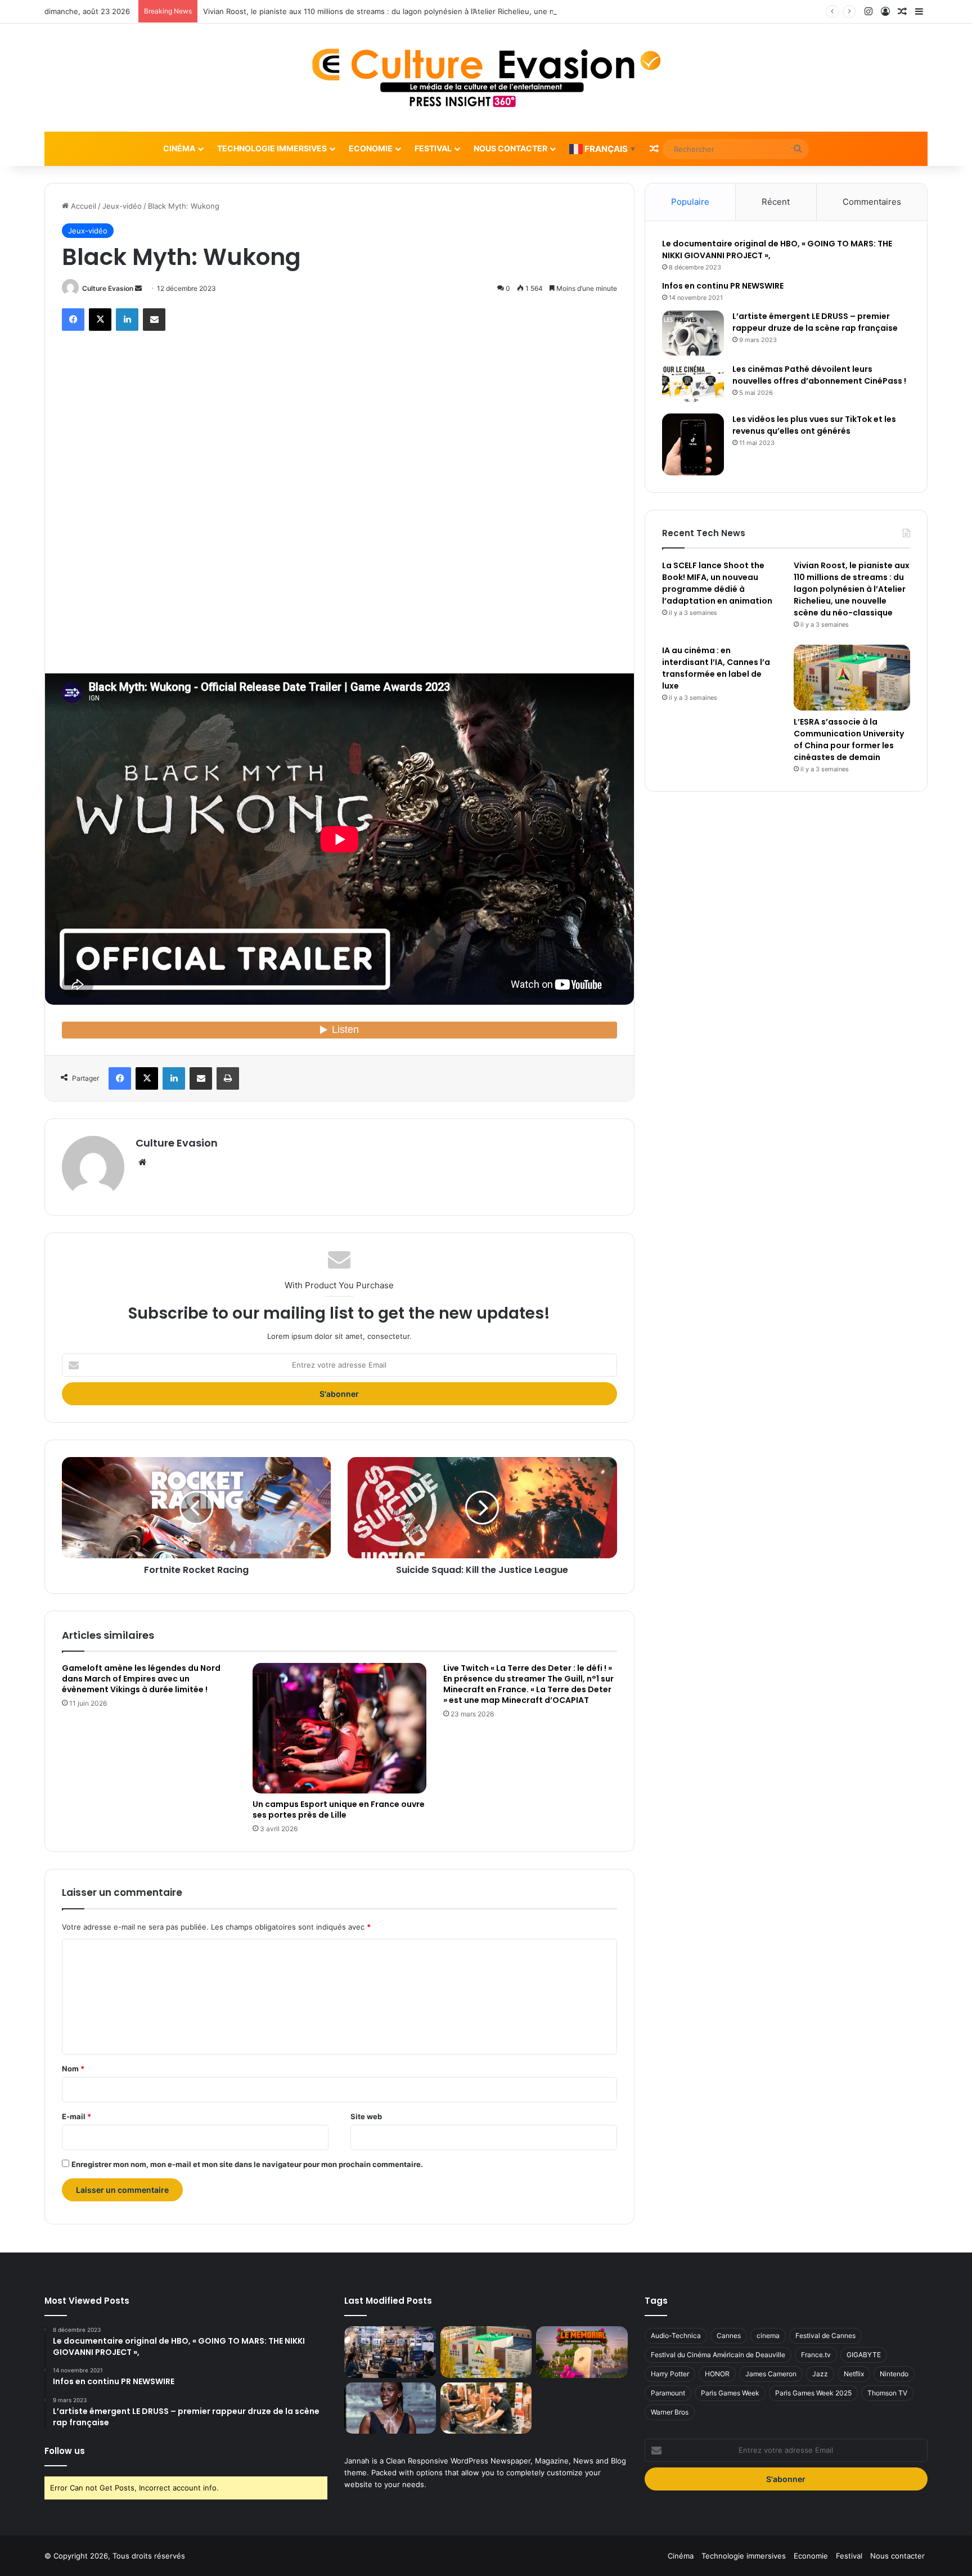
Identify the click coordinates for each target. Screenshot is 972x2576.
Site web (366, 2116)
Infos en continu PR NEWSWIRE (723, 286)
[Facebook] (73, 320)
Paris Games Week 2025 (813, 2393)
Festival (433, 148)
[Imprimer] (228, 1078)
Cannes (729, 2336)
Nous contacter (510, 148)
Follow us (65, 2451)
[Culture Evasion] (486, 78)
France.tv (816, 2355)
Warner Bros (670, 2412)
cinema (768, 2336)
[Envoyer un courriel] (138, 288)
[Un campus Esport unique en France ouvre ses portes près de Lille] (339, 1728)
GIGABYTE (864, 2355)
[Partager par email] (154, 320)
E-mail (76, 2116)
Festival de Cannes (825, 2336)
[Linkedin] (127, 320)
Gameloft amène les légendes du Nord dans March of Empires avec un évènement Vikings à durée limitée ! (141, 1679)
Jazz (820, 2374)
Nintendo (894, 2374)
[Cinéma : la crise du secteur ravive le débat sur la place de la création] (390, 2408)
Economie (371, 148)
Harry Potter (670, 2374)
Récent (776, 202)
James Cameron (771, 2374)
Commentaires (872, 202)
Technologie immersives (272, 148)
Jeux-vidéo (122, 206)
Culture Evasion (108, 288)
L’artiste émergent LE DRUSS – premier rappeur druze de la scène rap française (815, 322)
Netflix (854, 2374)
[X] (100, 320)
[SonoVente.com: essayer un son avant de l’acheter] (486, 2408)
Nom (73, 2069)
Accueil (82, 206)
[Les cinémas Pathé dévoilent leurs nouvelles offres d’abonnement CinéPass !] (693, 385)
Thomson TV (887, 2393)
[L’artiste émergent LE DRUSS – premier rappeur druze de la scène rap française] (693, 333)
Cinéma (179, 148)
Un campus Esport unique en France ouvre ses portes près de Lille (339, 1810)
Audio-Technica (676, 2336)
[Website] (142, 1162)
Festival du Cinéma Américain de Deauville (718, 2355)
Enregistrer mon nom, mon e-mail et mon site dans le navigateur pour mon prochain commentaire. (247, 2164)
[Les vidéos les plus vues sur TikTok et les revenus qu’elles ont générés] (693, 444)
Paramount (668, 2393)
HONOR (717, 2374)
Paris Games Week (730, 2393)
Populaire (690, 202)
